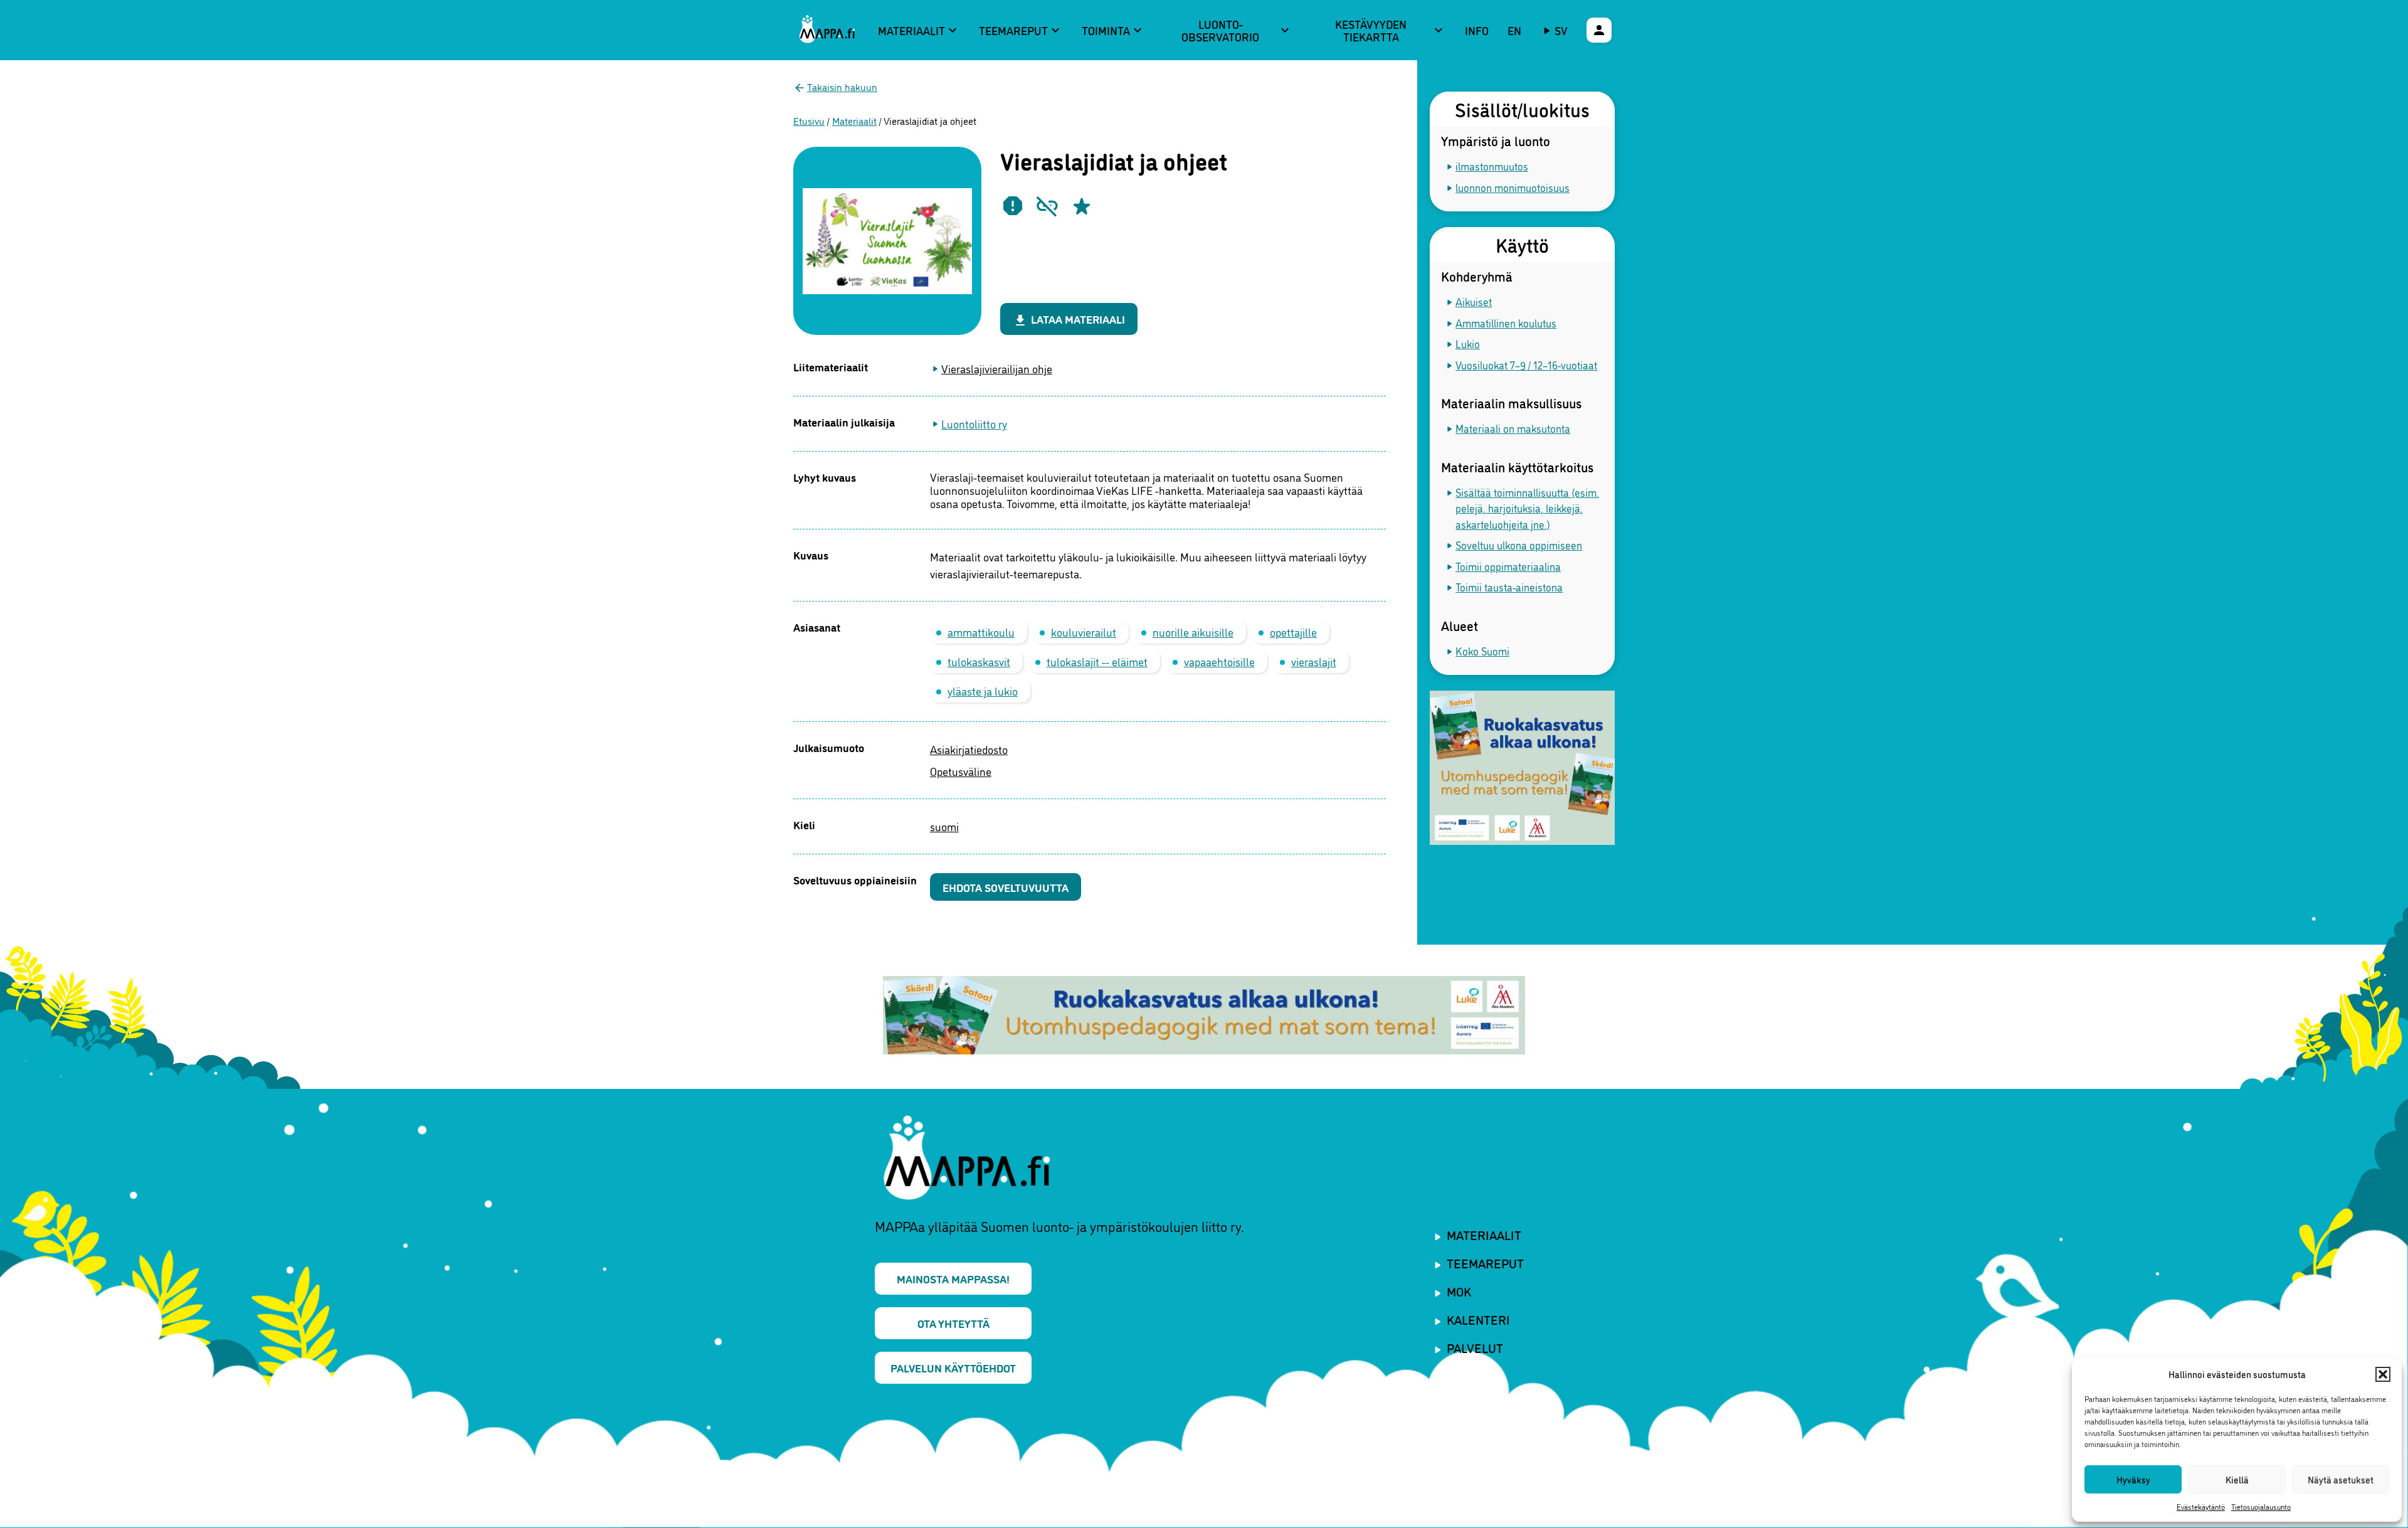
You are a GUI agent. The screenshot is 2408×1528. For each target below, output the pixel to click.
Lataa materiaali (1069, 320)
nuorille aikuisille (1193, 632)
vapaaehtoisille (1219, 661)
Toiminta (1113, 30)
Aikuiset (1474, 301)
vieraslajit (1314, 661)
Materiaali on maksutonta (1513, 428)
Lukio (1468, 343)
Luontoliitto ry (974, 423)
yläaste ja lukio (983, 691)
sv (1561, 30)
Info (1477, 30)
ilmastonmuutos (1492, 166)
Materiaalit (919, 30)
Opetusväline (961, 771)
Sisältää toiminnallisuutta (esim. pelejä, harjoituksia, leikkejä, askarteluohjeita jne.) (1527, 508)
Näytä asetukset (2341, 1479)
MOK (1459, 1291)
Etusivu (809, 120)
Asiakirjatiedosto (969, 749)
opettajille (1293, 632)
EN (1514, 30)
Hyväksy (2133, 1479)
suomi (944, 826)
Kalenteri (1478, 1319)
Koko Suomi (1482, 651)
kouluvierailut (1084, 632)
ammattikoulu (981, 632)
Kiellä (2237, 1479)
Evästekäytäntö (2201, 1506)
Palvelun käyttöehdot (953, 1367)
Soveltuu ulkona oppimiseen (1519, 545)
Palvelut (1475, 1347)
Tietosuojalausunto (2261, 1506)
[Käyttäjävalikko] (1599, 30)
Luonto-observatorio (1237, 30)
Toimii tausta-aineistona (1509, 587)
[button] (2383, 1374)
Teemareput (1021, 30)
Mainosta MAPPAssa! (953, 1278)
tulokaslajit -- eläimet (1097, 661)
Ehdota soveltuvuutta (1006, 887)
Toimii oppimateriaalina (1508, 566)
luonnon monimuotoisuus (1513, 187)
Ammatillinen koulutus (1506, 323)
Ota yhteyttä (953, 1323)
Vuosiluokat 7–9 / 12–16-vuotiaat (1526, 365)
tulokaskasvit (979, 661)
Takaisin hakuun (842, 87)
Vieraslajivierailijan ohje (997, 368)
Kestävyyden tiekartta (1391, 30)
